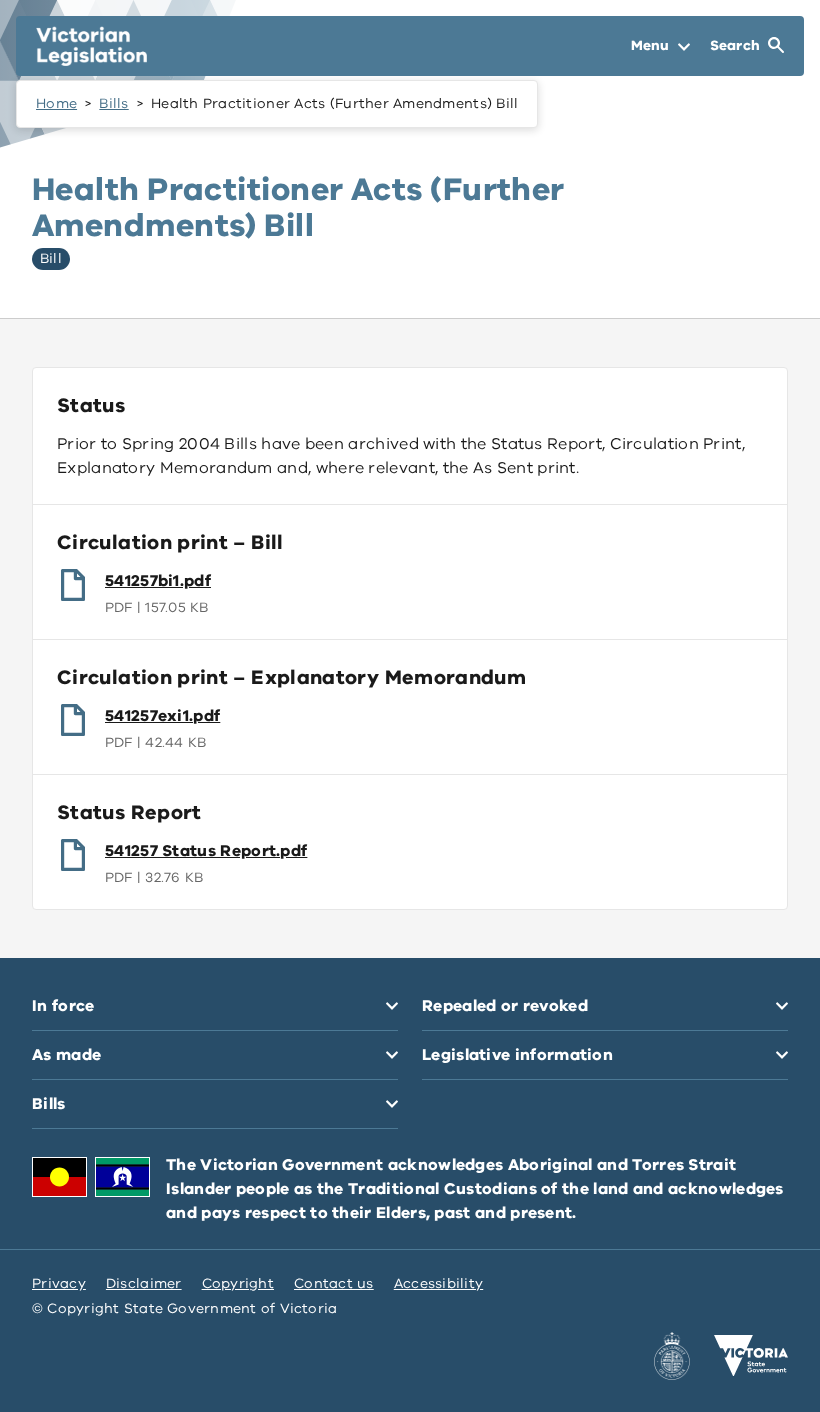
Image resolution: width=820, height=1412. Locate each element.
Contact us (334, 1283)
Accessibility (439, 1283)
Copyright (238, 1283)
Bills (113, 103)
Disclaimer (144, 1283)
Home (56, 103)
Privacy (59, 1283)
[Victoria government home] (751, 1356)
